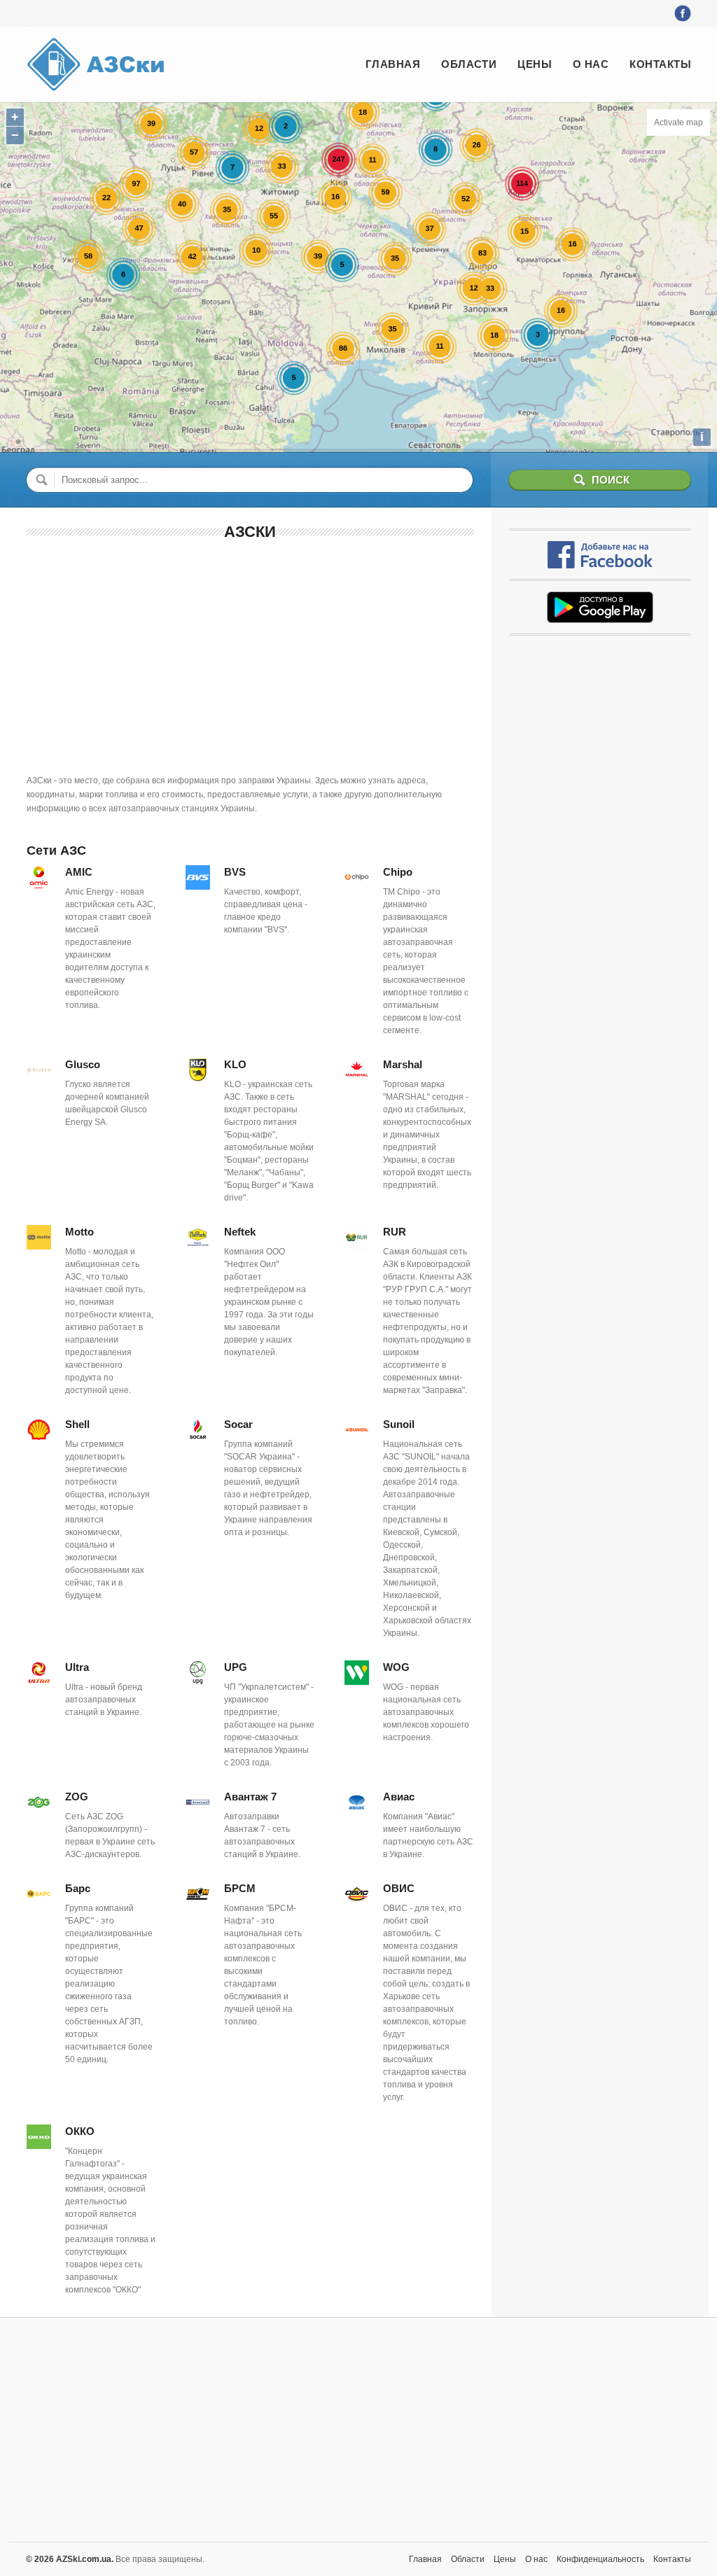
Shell (77, 1424)
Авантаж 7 (250, 1797)
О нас (591, 64)
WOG (396, 1667)
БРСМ (240, 1888)
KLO (235, 1064)
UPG (236, 1667)
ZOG (77, 1797)
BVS (235, 872)
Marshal (403, 1064)
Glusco (83, 1064)
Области (469, 64)
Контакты (660, 64)
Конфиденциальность (600, 2559)
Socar (238, 1424)
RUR (395, 1232)
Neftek (240, 1232)
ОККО (80, 2131)
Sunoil (399, 1424)
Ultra (77, 1667)
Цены (535, 64)
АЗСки (250, 532)
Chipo (398, 872)
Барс (78, 1888)
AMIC (79, 872)
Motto (79, 1232)
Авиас (399, 1797)
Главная (393, 64)
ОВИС (399, 1888)
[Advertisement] (250, 654)
